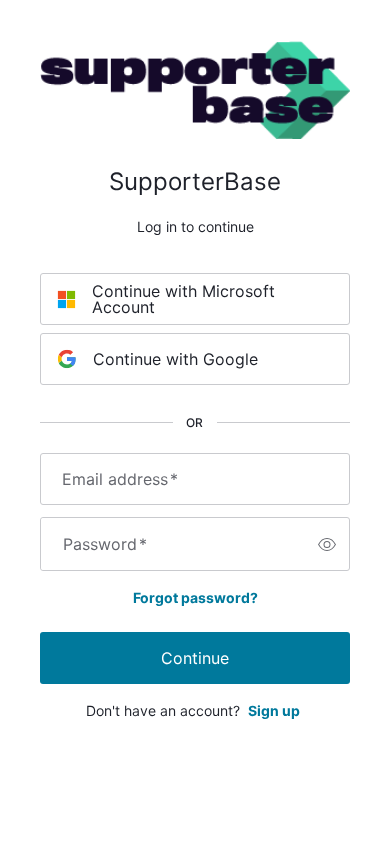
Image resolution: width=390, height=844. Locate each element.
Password (105, 544)
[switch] (327, 544)
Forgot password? (195, 597)
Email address (120, 479)
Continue (195, 658)
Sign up (274, 710)
